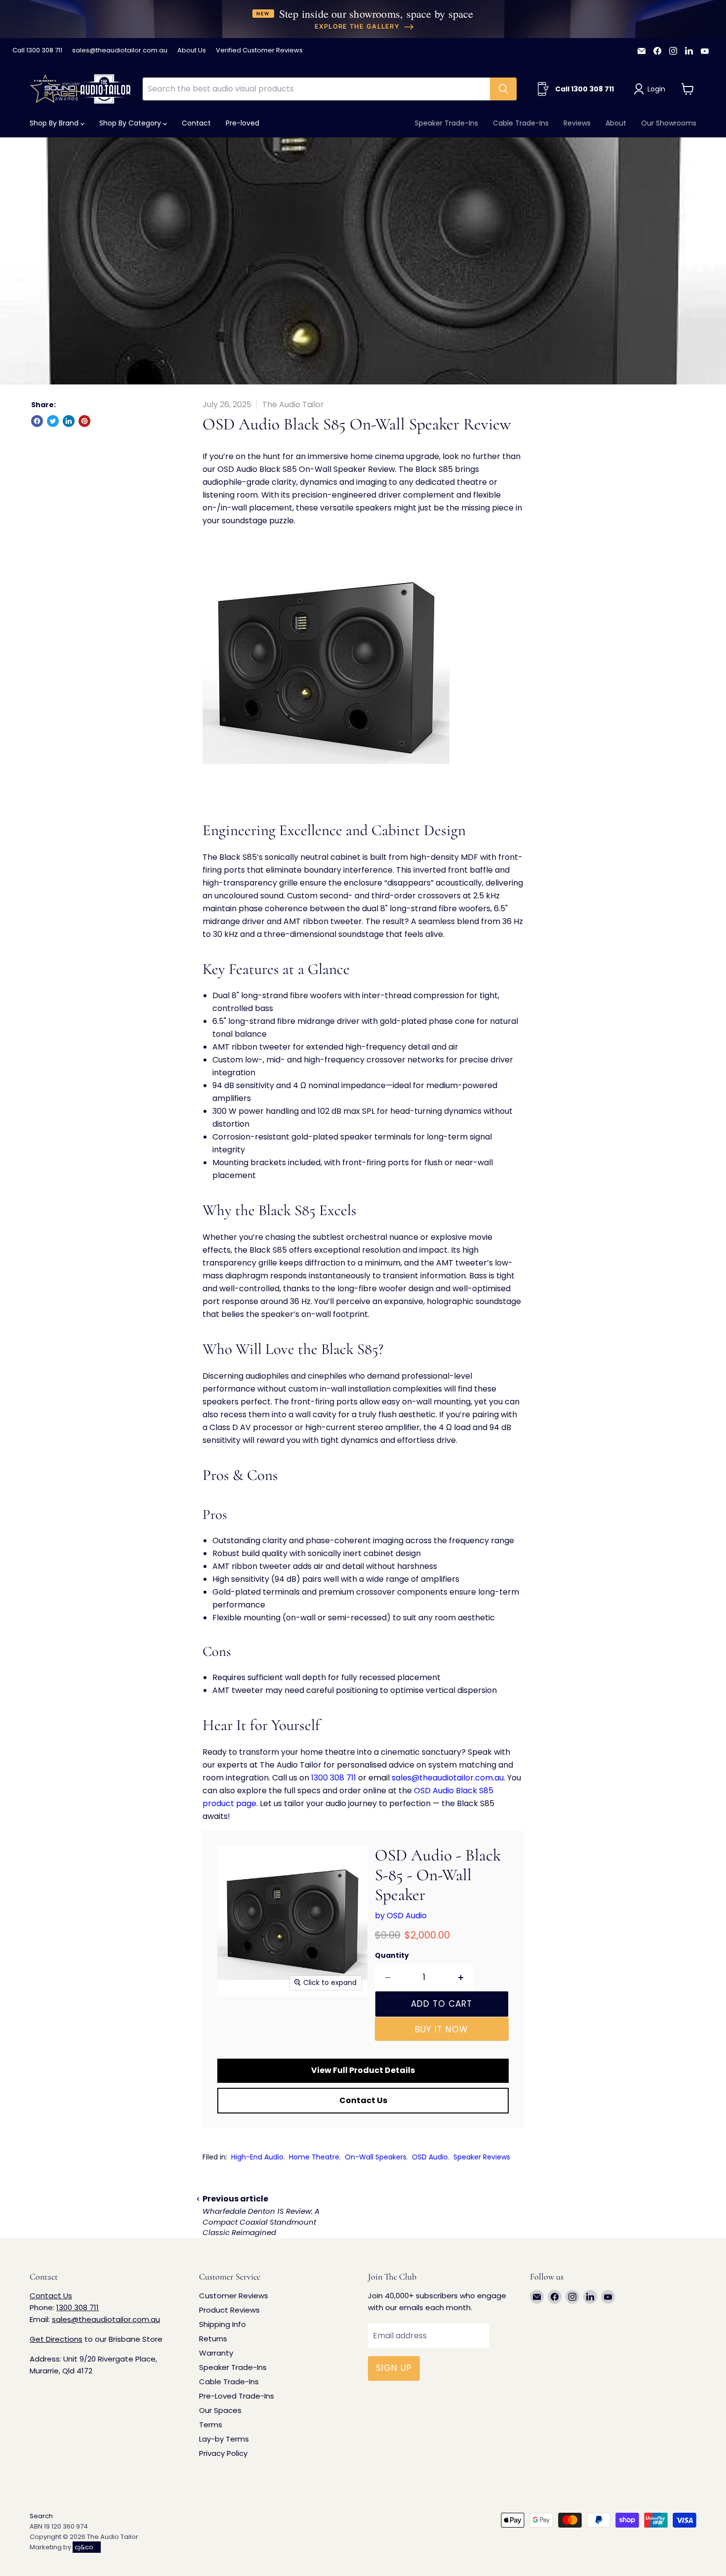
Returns (213, 2339)
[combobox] (316, 89)
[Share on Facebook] (37, 421)
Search (41, 2516)
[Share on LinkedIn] (69, 421)
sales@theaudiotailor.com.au (120, 51)
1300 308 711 (334, 1778)
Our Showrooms (669, 123)
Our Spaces (220, 2410)
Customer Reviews (234, 2296)
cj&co (84, 2547)
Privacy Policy (223, 2453)
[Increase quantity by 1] (461, 1978)
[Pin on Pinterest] (84, 421)
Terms (211, 2425)
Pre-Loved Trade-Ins (237, 2396)
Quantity (392, 1955)
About (616, 123)
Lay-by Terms (224, 2439)
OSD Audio (430, 2157)
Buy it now (442, 2029)
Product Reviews (229, 2310)
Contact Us (363, 2100)
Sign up (394, 2368)
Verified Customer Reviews (259, 51)
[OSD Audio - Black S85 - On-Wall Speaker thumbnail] (236, 2024)
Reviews (577, 123)
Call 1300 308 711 (37, 51)
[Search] (503, 89)
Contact (196, 123)
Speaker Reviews (482, 2157)
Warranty (216, 2353)
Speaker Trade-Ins (446, 123)
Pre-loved (242, 123)
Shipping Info (222, 2324)
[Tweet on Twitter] (53, 421)
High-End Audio (257, 2157)
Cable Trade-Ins (521, 123)
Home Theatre (314, 2157)
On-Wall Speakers (376, 2157)
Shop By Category (131, 123)
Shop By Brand (55, 123)
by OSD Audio (401, 1916)
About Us (192, 51)
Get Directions (56, 2339)
